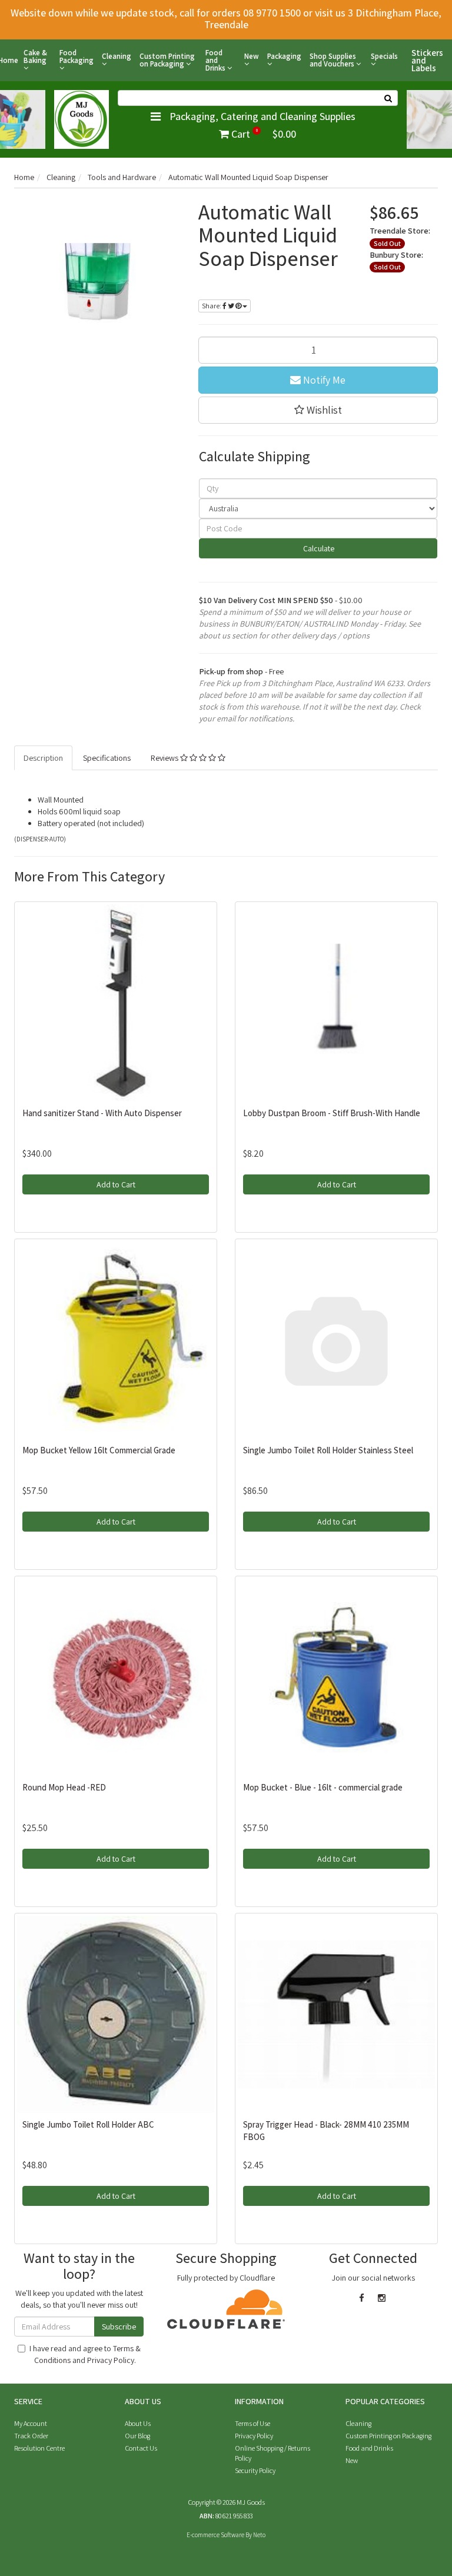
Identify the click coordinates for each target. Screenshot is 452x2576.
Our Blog (137, 2436)
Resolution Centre (39, 2448)
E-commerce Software (215, 2535)
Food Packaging (77, 57)
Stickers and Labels (427, 60)
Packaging (284, 57)
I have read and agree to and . (85, 2354)
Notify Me (323, 380)
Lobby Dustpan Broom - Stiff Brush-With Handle (332, 1113)
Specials (384, 57)
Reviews (165, 758)
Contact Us (141, 2448)
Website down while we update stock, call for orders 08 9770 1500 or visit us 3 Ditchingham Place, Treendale (226, 19)
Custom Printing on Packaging (167, 60)
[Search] (388, 98)
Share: (212, 306)
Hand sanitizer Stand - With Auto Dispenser (102, 1113)
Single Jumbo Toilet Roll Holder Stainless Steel (328, 1450)
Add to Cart (116, 1184)
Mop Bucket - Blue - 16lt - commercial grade (323, 1787)
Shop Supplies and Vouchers (333, 60)
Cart (262, 134)
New (252, 57)
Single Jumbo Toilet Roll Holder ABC (88, 2124)
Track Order (31, 2436)
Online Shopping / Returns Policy (272, 2453)
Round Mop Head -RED (64, 1787)
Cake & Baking (35, 57)
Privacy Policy (111, 2360)
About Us (138, 2423)
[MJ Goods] (82, 118)
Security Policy (255, 2470)
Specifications (107, 758)
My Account (31, 2423)
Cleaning (117, 57)
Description (43, 758)
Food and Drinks (216, 60)
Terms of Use (252, 2423)
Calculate (318, 548)
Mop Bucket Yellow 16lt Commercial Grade (99, 1450)
